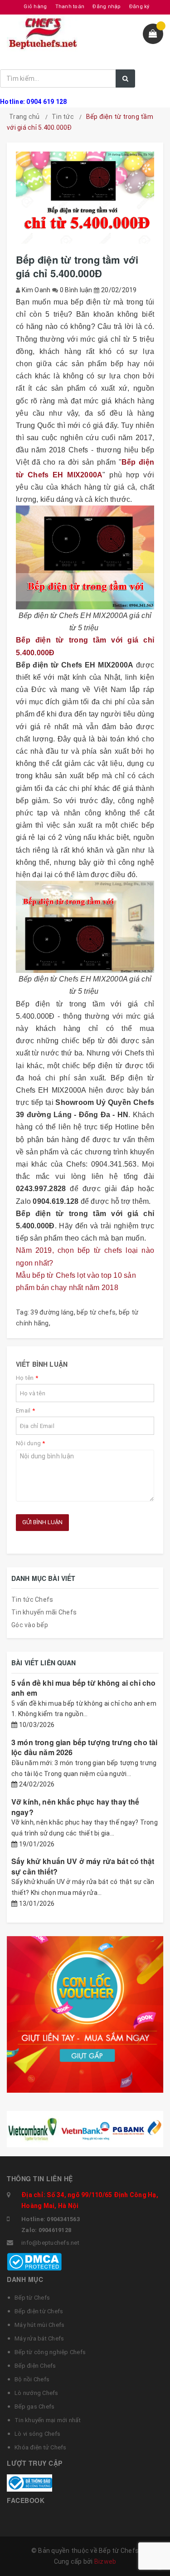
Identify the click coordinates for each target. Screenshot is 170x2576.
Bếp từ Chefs (32, 2298)
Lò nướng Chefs (36, 2393)
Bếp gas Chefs (34, 2407)
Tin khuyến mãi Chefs (44, 1612)
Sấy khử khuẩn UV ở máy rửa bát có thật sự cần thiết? (83, 1866)
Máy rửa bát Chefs (39, 2338)
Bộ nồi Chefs (32, 2379)
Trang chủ (24, 117)
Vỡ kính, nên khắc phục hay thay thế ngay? (75, 1807)
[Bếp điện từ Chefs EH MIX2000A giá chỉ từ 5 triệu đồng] (85, 927)
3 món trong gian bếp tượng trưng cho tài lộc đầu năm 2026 (84, 1747)
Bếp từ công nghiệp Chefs (50, 2352)
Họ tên (27, 1378)
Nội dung (31, 1443)
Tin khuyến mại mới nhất (48, 2420)
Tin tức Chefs (32, 1600)
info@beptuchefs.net (50, 2243)
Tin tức (63, 117)
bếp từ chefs (96, 1312)
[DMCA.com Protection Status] (34, 2261)
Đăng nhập (107, 7)
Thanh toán (70, 7)
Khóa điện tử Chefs (41, 2447)
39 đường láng (52, 1312)
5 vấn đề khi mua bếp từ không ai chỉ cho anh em (83, 1688)
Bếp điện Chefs (35, 2366)
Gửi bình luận (42, 1522)
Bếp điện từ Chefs (39, 2311)
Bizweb (105, 2561)
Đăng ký (139, 7)
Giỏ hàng (35, 7)
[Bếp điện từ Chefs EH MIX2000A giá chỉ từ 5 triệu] (85, 557)
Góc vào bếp (30, 1625)
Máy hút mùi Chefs (39, 2325)
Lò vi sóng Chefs (37, 2434)
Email (25, 1411)
